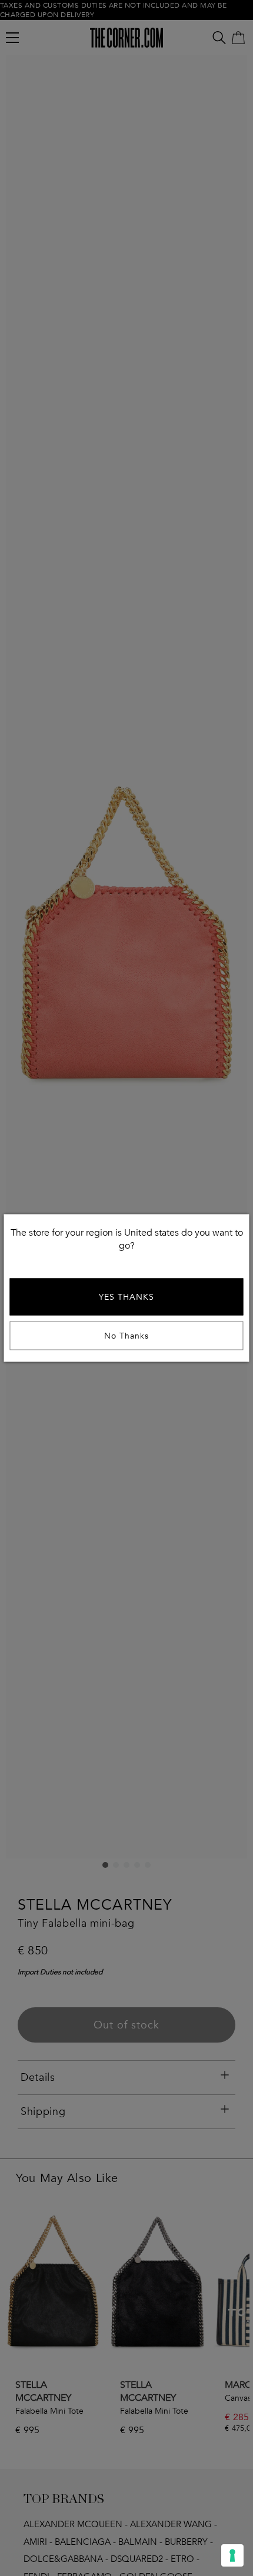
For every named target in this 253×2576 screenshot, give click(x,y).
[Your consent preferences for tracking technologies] (232, 2555)
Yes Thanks (126, 1297)
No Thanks (126, 1336)
